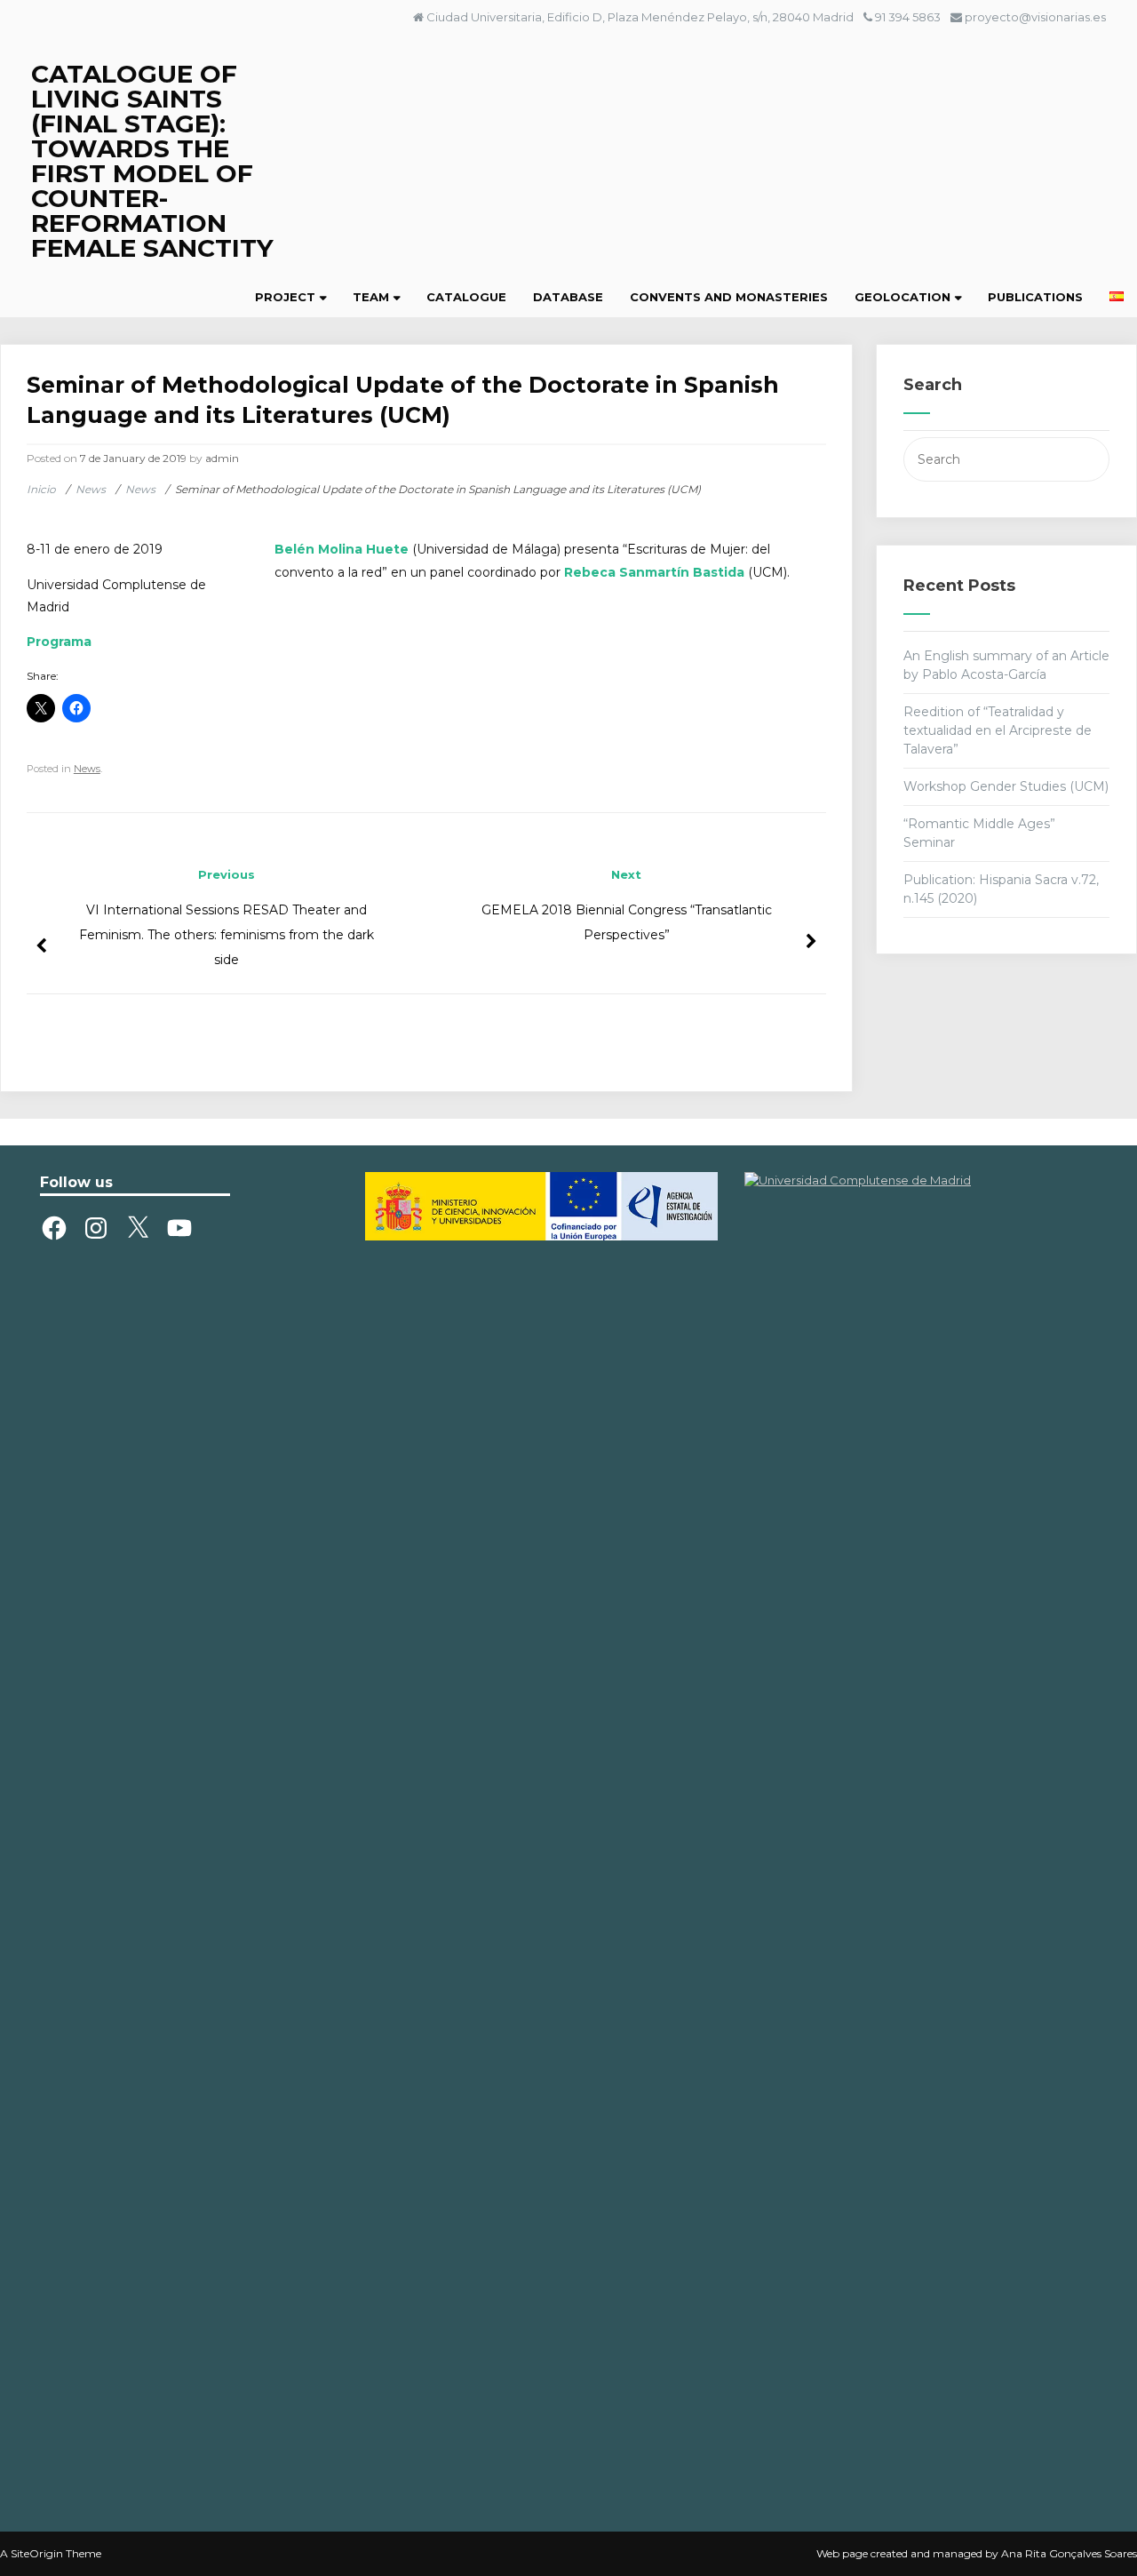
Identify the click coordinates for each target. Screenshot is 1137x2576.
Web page (842, 2553)
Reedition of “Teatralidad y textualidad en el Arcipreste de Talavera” (998, 730)
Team (371, 297)
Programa (59, 642)
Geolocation (902, 297)
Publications (1035, 297)
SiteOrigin (37, 2553)
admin (222, 458)
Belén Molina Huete (342, 549)
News (87, 769)
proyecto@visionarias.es (1035, 17)
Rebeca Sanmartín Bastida (654, 572)
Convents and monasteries (729, 297)
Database (568, 297)
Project (285, 297)
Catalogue (466, 297)
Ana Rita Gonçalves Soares (1069, 2553)
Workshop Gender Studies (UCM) (1006, 786)
